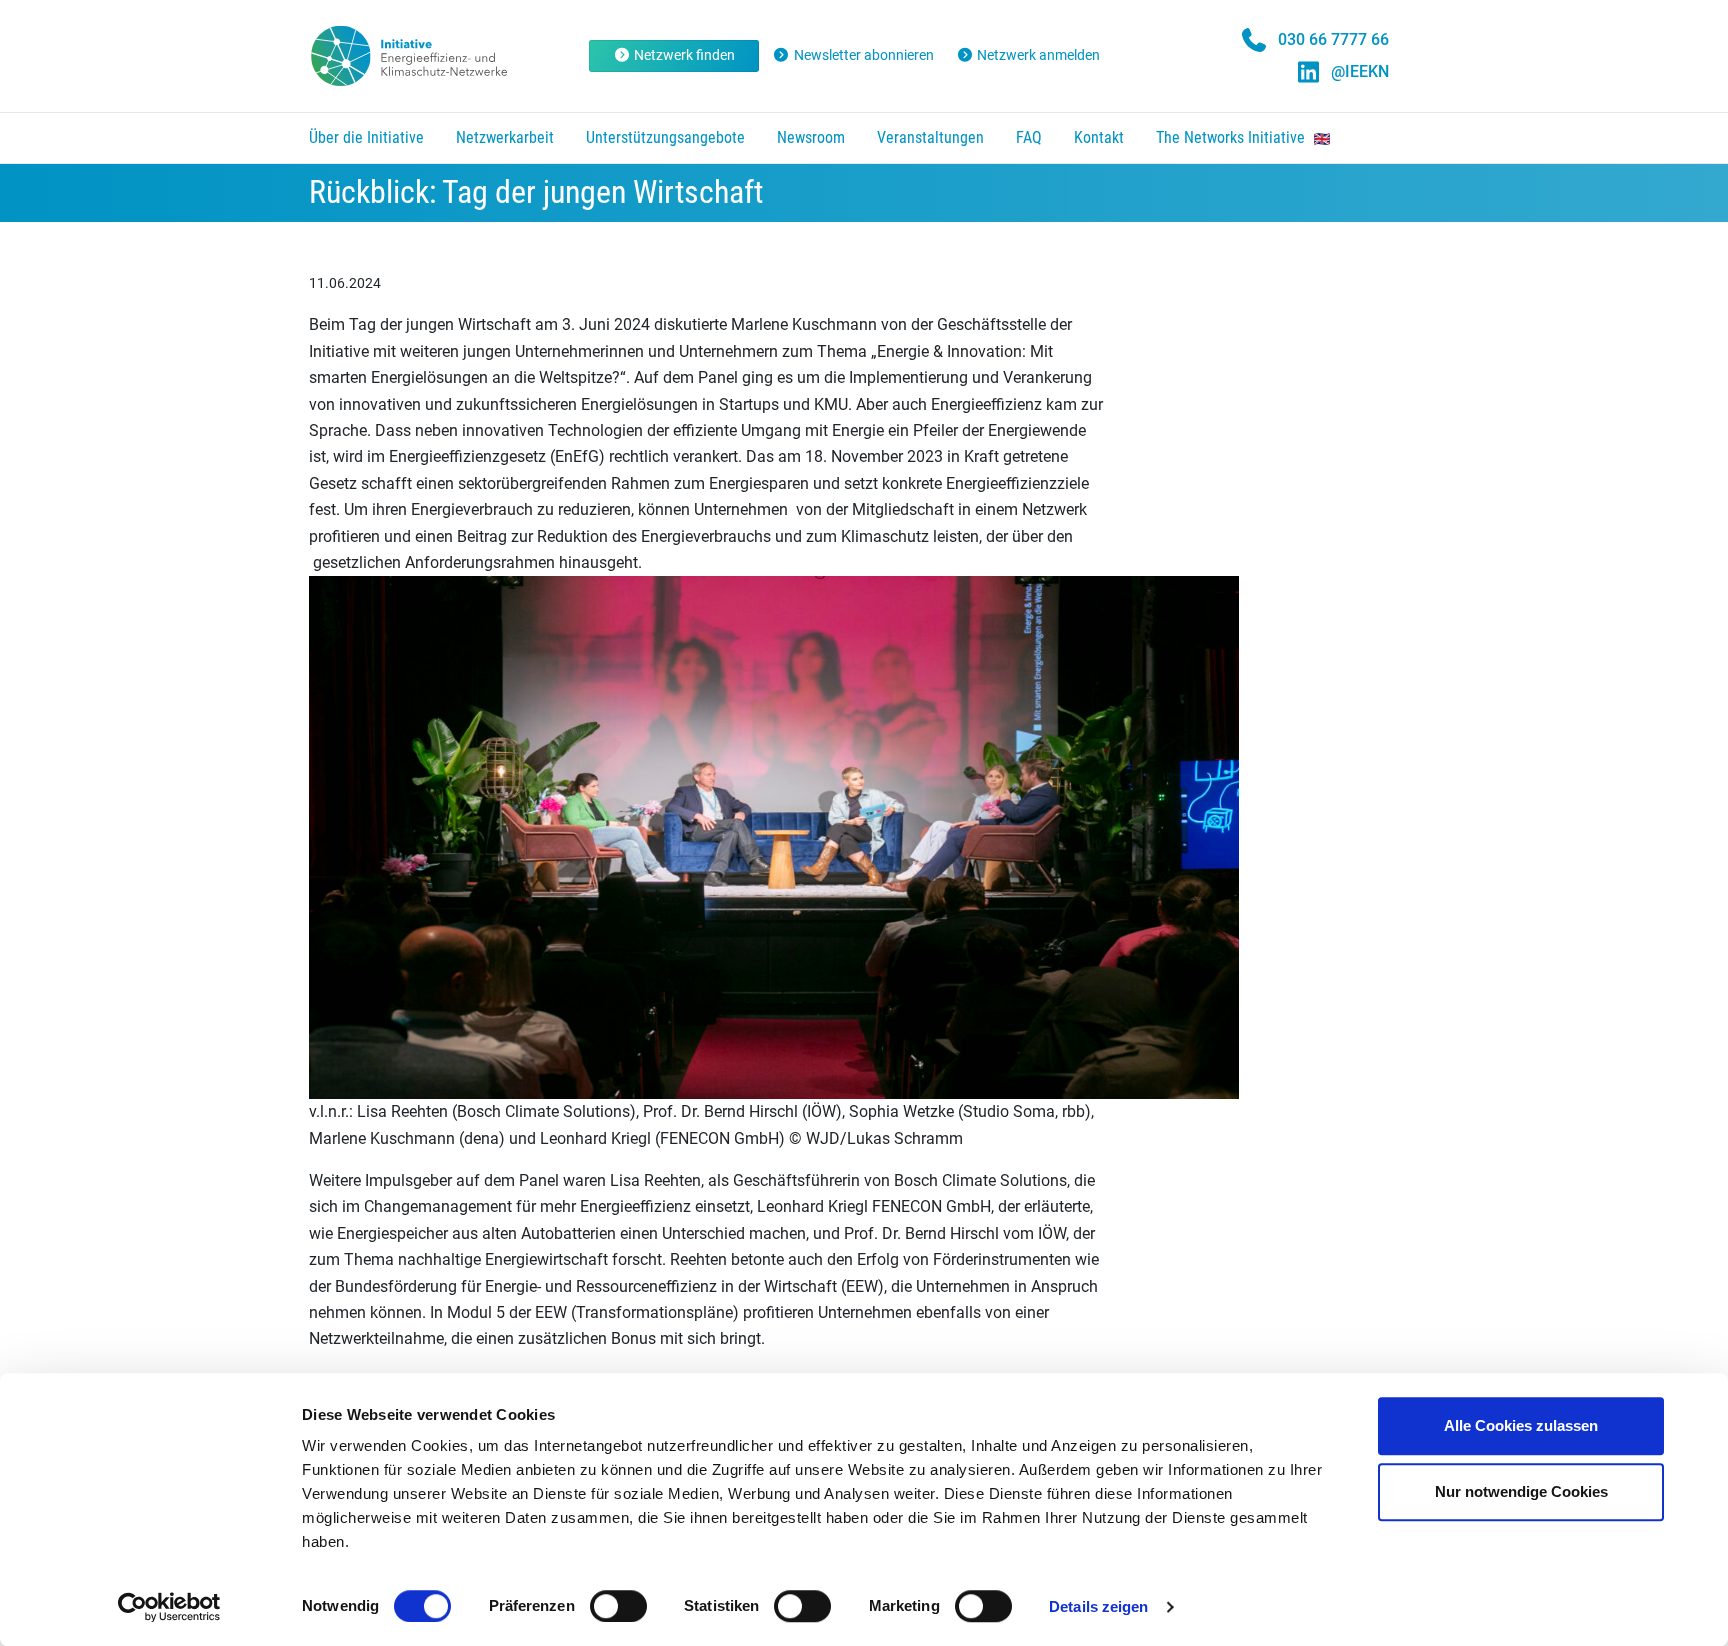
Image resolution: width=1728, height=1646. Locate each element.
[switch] (618, 1606)
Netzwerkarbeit (505, 137)
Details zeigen (1098, 1606)
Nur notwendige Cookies (1521, 1491)
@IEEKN (1360, 71)
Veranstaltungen (930, 137)
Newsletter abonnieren (864, 55)
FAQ (1029, 137)
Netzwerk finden (684, 55)
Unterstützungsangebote (665, 137)
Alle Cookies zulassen (1521, 1425)
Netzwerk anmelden (1038, 55)
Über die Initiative (366, 137)
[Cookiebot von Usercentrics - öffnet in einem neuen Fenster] (169, 1607)
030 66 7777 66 (1333, 39)
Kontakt (1099, 137)
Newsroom (811, 137)
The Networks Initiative (1232, 137)
